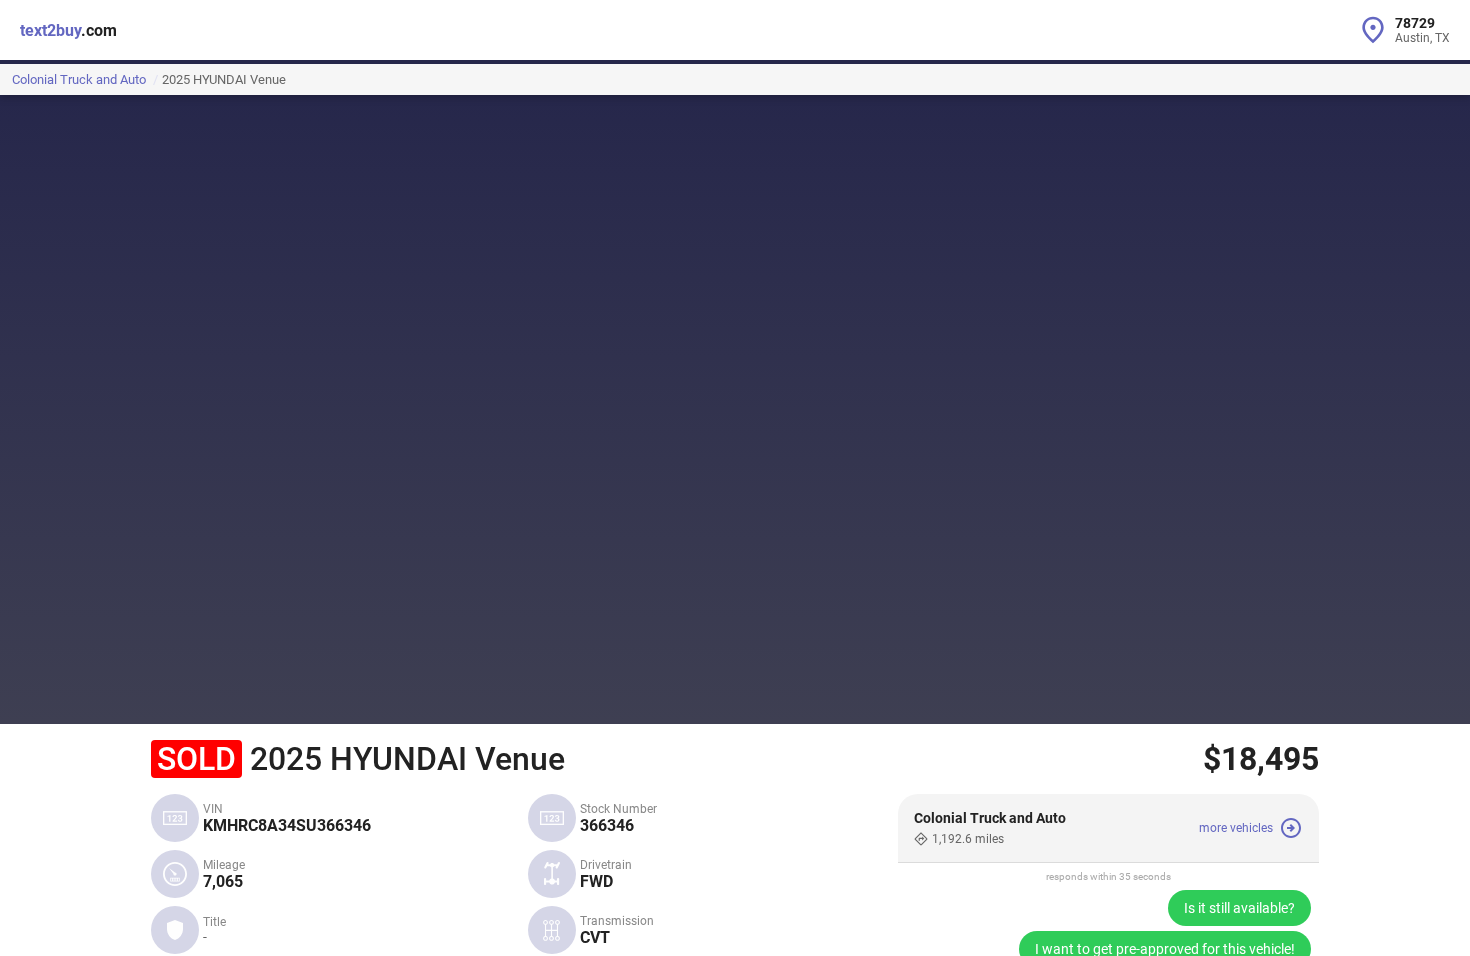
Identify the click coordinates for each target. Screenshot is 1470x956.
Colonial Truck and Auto (79, 79)
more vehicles (1236, 828)
